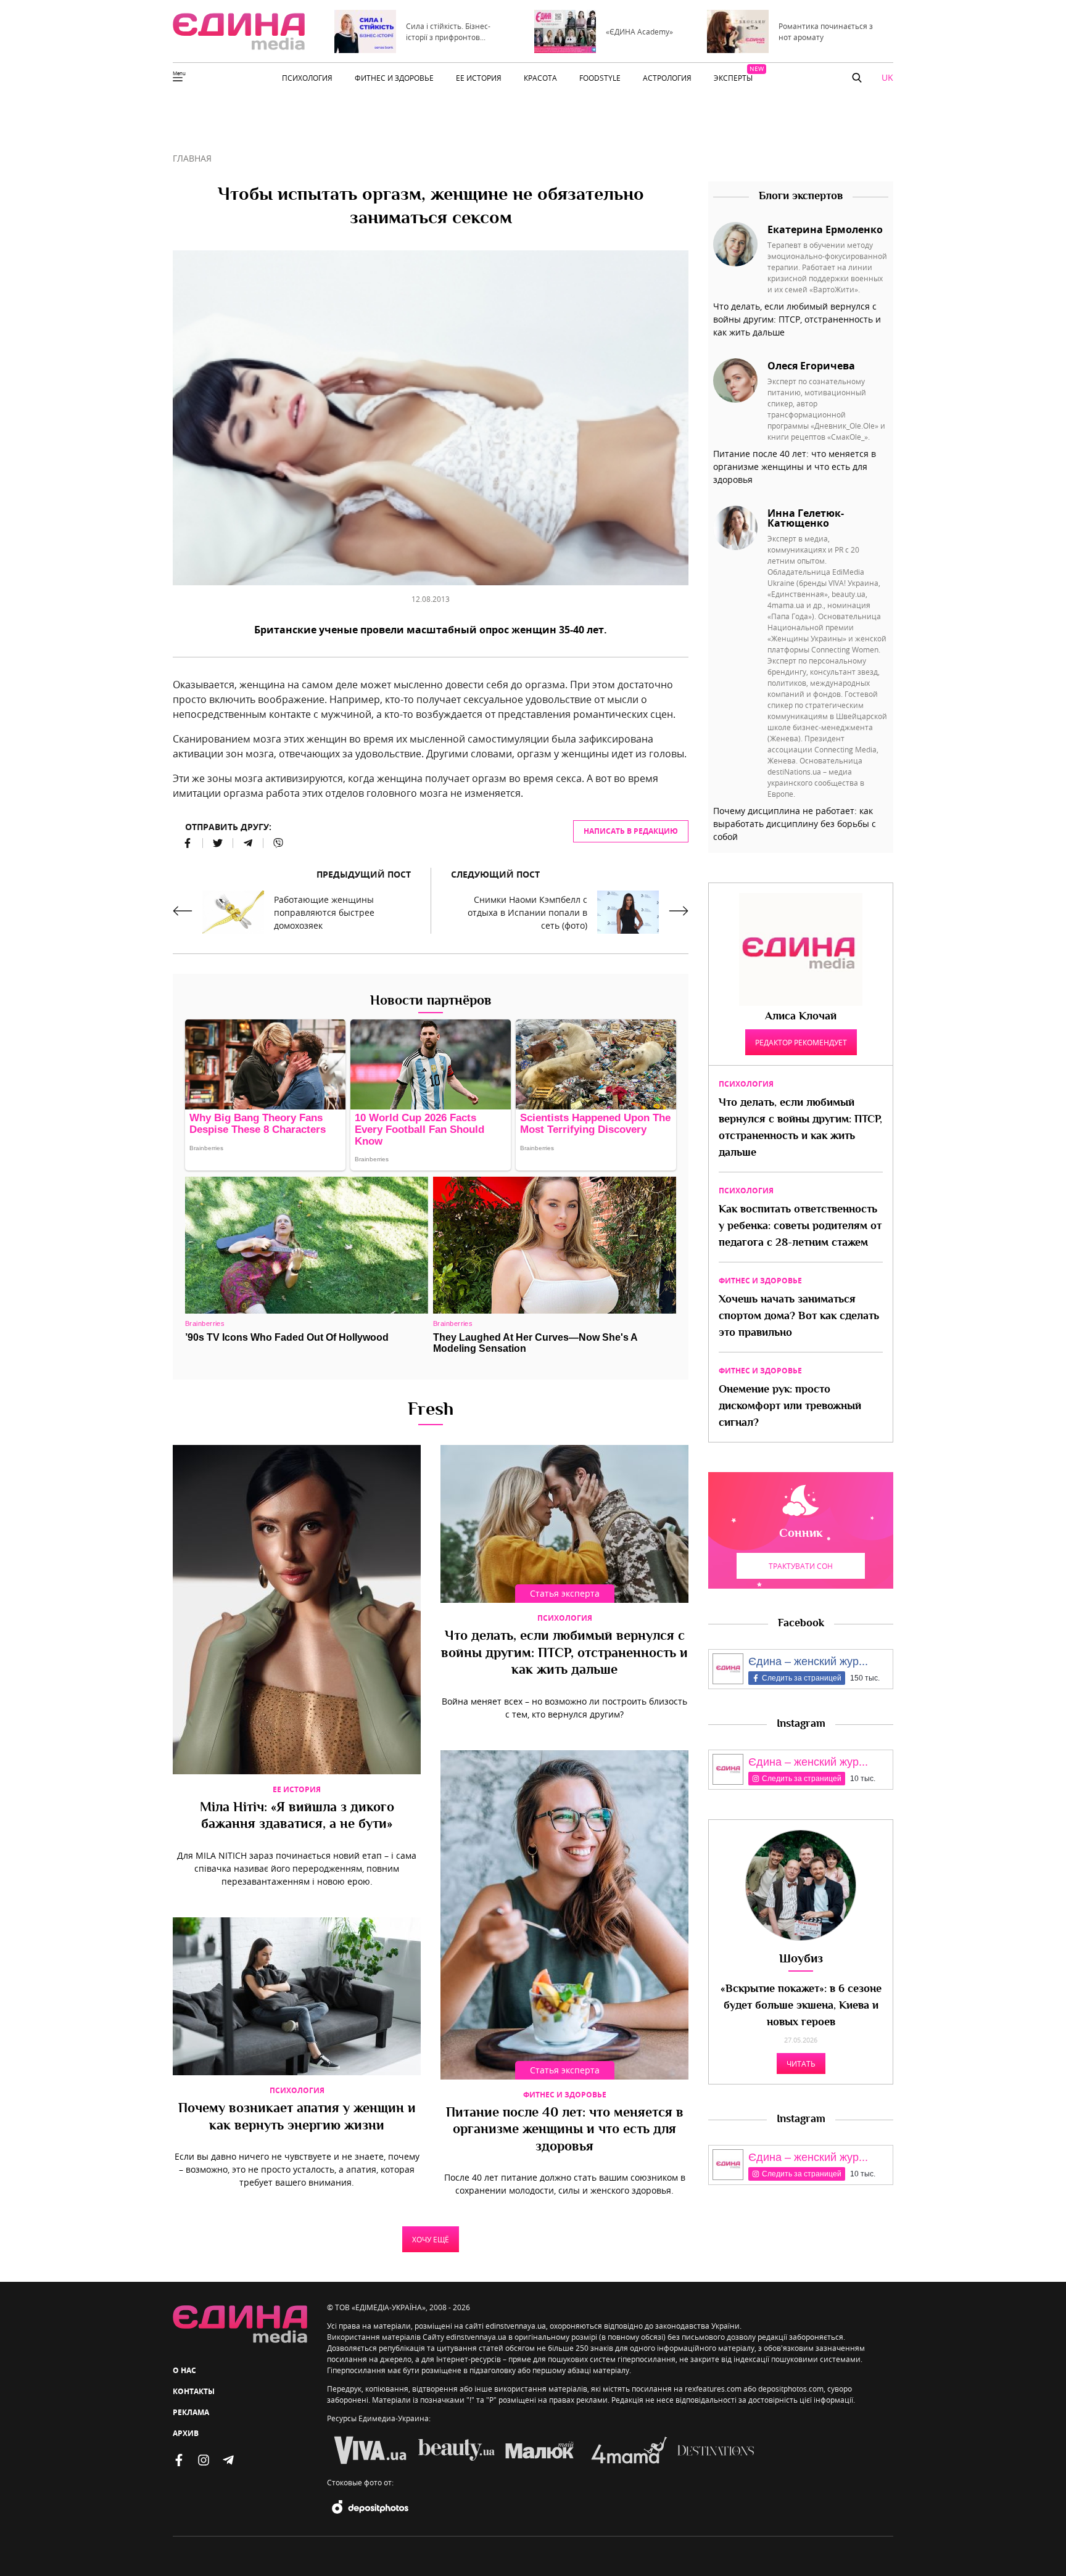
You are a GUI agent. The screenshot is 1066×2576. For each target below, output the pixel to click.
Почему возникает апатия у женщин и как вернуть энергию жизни (297, 2118)
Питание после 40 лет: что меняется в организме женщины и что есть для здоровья (565, 2130)
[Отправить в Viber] (273, 843)
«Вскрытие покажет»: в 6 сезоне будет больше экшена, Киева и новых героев (801, 2006)
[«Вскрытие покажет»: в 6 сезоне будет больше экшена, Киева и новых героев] (801, 1885)
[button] (857, 78)
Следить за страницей (802, 1678)
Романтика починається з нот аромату (826, 31)
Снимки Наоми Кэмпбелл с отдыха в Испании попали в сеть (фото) (527, 912)
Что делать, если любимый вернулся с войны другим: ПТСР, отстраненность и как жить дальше (564, 1654)
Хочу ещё (431, 2239)
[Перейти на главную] (239, 31)
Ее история (297, 1789)
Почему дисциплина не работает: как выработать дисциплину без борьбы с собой (795, 824)
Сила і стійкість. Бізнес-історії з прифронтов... (448, 31)
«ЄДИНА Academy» (639, 31)
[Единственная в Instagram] (204, 2460)
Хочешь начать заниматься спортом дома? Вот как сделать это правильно (799, 1317)
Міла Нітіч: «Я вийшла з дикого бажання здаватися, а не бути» (297, 1817)
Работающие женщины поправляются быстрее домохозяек (324, 912)
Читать (801, 2064)
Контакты (194, 2391)
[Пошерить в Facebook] (188, 843)
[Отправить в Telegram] (248, 843)
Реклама (191, 2412)
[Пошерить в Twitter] (218, 843)
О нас (184, 2370)
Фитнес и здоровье (565, 2095)
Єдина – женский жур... (808, 1661)
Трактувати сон (801, 1566)
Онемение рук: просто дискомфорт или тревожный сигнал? (790, 1407)
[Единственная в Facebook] (179, 2460)
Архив (186, 2433)
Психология (565, 1618)
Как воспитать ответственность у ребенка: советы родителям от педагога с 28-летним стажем (800, 1227)
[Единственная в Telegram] (228, 2460)
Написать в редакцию (631, 831)
